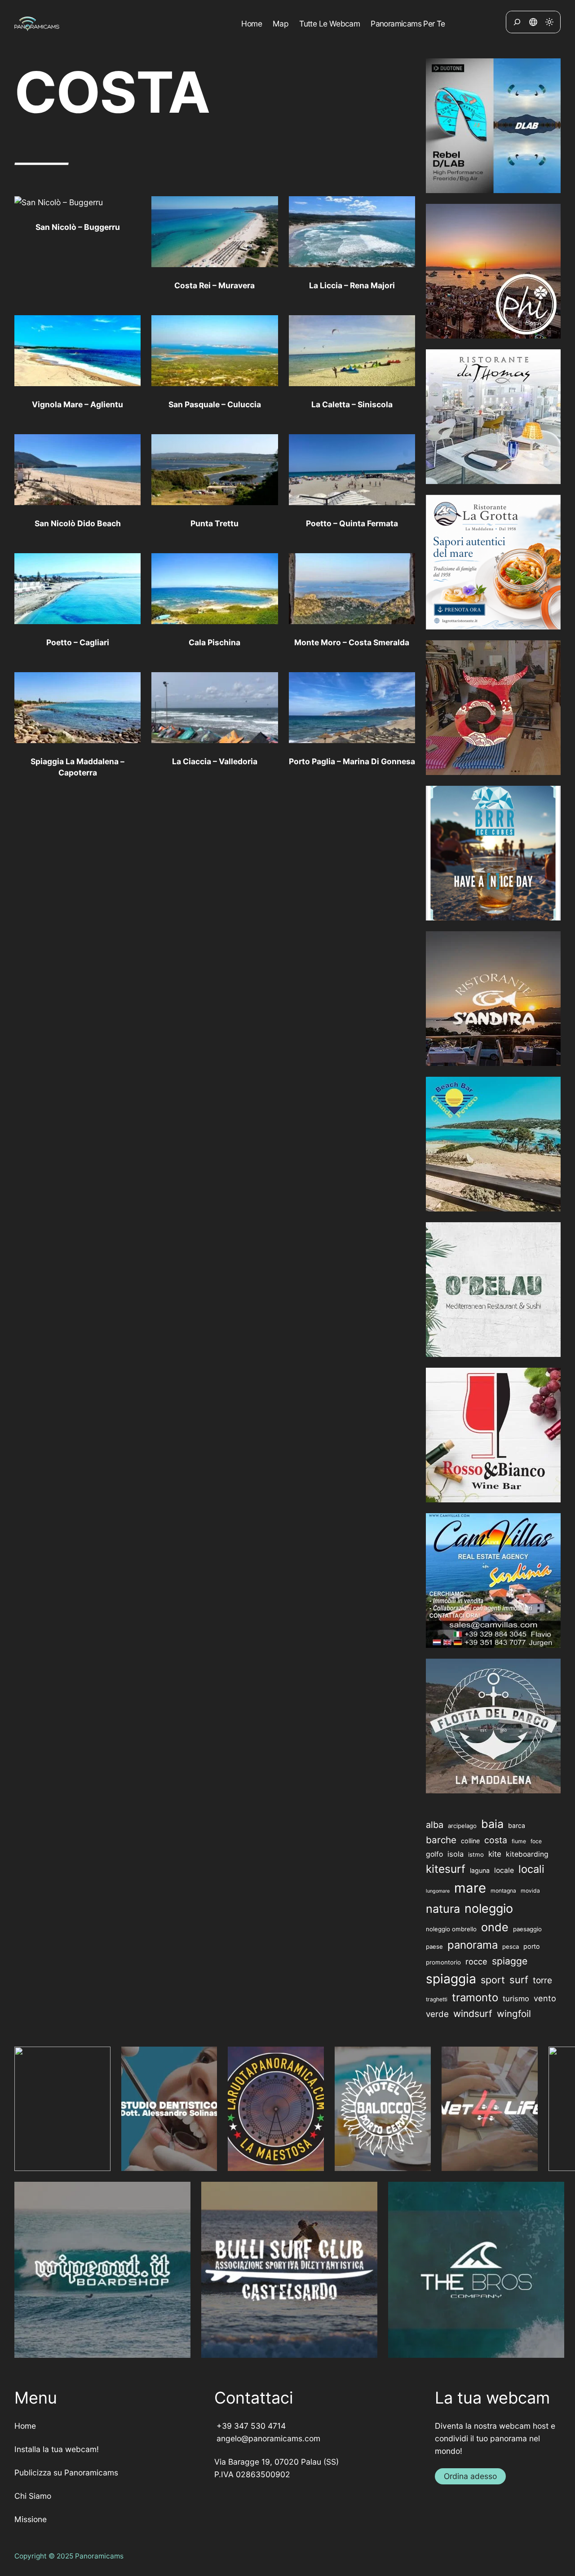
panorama (473, 1945)
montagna (503, 1891)
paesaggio (527, 1929)
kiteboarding (527, 1854)
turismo (516, 1999)
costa (496, 1840)
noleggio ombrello (451, 1929)
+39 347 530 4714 (250, 2426)
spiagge (510, 1961)
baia (492, 1824)
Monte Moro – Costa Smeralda (352, 642)
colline (470, 1841)
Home (25, 2426)
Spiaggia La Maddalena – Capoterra (77, 767)
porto (532, 1946)
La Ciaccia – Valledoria (215, 761)
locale (504, 1870)
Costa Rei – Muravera (215, 285)
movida (530, 1891)
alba (435, 1825)
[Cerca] (517, 22)
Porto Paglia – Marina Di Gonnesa (352, 761)
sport (493, 1980)
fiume (519, 1841)
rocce (476, 1961)
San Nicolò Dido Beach (78, 523)
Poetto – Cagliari (78, 642)
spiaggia (451, 1979)
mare (470, 1888)
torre (542, 1980)
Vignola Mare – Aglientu (77, 404)
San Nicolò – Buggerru (78, 227)
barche (441, 1840)
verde (437, 2014)
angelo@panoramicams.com (267, 2438)
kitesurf (446, 1869)
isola (456, 1854)
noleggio (489, 1909)
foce (536, 1841)
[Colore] (549, 22)
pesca (511, 1946)
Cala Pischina (215, 642)
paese (434, 1946)
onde (495, 1927)
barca (517, 1825)
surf (519, 1980)
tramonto (475, 1997)
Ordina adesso (470, 2476)
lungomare (438, 1891)
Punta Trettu (215, 523)
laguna (480, 1870)
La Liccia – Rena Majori (352, 285)
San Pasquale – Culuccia (215, 404)
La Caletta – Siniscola (352, 404)
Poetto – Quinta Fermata (352, 523)
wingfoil (514, 2014)
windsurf (473, 2014)
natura (443, 1909)
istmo (476, 1854)
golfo (434, 1854)
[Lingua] (533, 22)
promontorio (443, 1962)
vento (545, 1998)
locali (531, 1869)
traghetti (437, 1999)
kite (495, 1854)
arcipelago (462, 1826)
